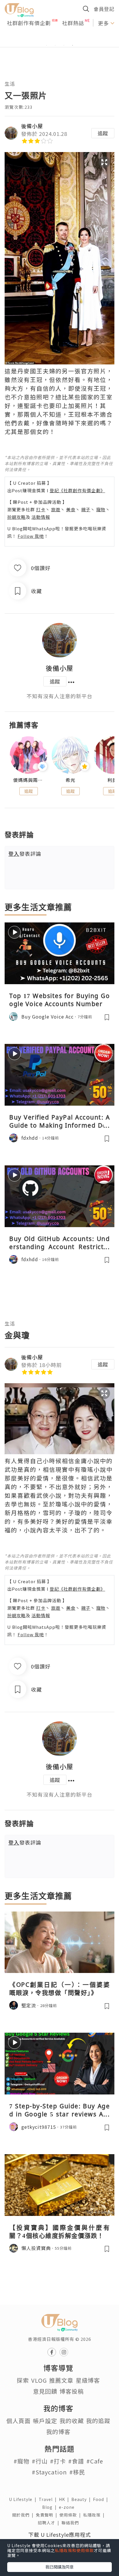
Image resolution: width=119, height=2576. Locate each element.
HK (65, 2499)
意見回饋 (45, 2391)
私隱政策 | (95, 2515)
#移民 (77, 2472)
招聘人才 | (50, 2523)
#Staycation (49, 2472)
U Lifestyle (24, 2499)
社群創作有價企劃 (29, 23)
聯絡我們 (71, 2523)
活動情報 (41, 517)
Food (102, 2499)
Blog (51, 2507)
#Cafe (95, 2461)
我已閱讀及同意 (59, 2567)
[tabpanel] (59, 38)
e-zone (68, 2507)
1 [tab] (47, 45)
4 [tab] (72, 45)
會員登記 (104, 9)
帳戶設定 (45, 2421)
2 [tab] (55, 45)
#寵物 (22, 2461)
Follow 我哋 (31, 536)
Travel (49, 2499)
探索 (23, 2380)
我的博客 (58, 2432)
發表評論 (25, 853)
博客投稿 (72, 2391)
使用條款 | (71, 2515)
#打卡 (58, 2461)
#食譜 (76, 2461)
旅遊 (56, 509)
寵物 (101, 509)
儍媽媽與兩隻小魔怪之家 (28, 780)
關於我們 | (24, 2515)
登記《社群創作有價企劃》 (77, 490)
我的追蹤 (98, 2421)
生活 (10, 84)
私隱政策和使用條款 (74, 2550)
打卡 (41, 509)
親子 (86, 509)
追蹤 (103, 133)
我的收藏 (72, 2421)
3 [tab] (64, 45)
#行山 (40, 2461)
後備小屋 (32, 126)
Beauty (82, 2499)
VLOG (39, 2380)
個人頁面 (18, 2421)
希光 (70, 780)
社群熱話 (73, 23)
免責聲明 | (48, 2515)
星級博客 (88, 2380)
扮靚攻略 (16, 517)
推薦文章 (61, 2380)
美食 (71, 509)
